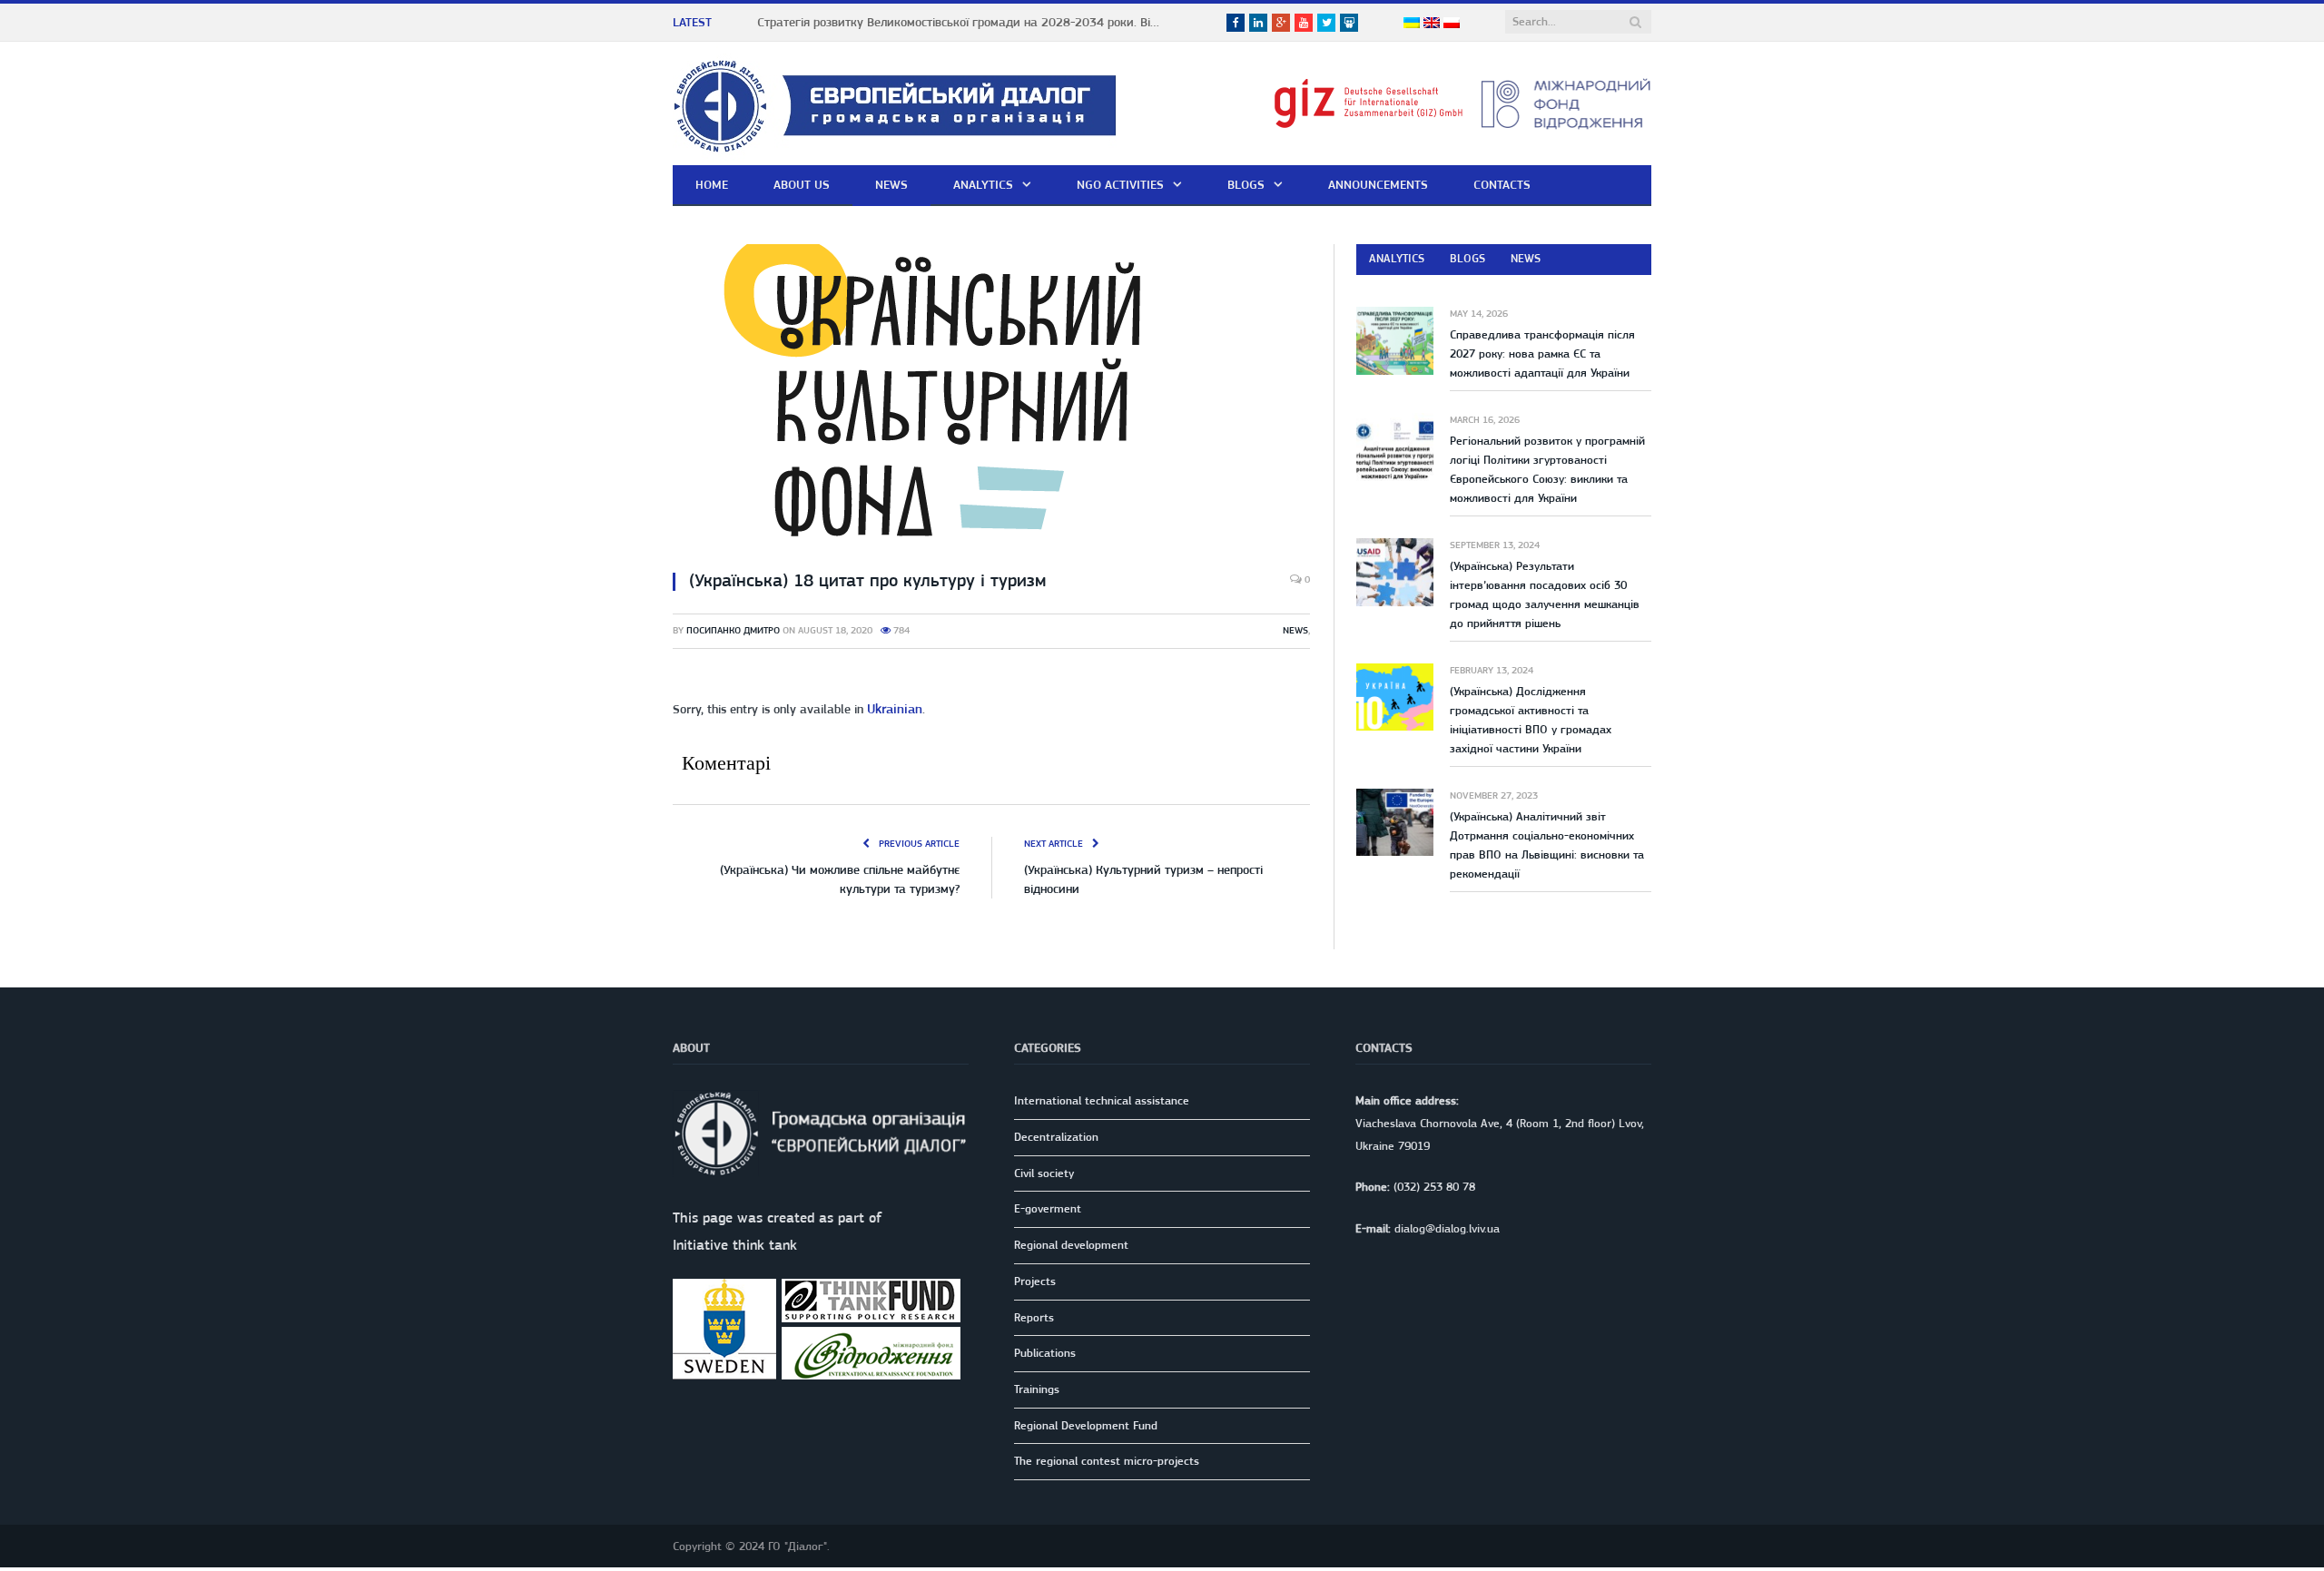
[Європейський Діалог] (895, 103)
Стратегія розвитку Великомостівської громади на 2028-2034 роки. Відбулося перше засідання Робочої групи (966, 22)
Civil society (1044, 1171)
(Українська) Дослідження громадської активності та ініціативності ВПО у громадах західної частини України (1531, 720)
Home (712, 184)
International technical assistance (1102, 1099)
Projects (1035, 1279)
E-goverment (1048, 1207)
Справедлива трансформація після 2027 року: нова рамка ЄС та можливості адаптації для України (1542, 353)
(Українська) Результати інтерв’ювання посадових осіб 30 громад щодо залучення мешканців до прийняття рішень (1545, 594)
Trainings (1037, 1387)
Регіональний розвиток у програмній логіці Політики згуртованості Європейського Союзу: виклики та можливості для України (1547, 469)
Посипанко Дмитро (733, 630)
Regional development (1071, 1243)
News (891, 184)
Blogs (1246, 184)
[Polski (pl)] (1452, 24)
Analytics (983, 184)
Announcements (1378, 184)
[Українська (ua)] (1412, 24)
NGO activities (1120, 184)
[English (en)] (1432, 24)
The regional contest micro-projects (1107, 1459)
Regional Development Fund (1086, 1424)
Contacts (1502, 184)
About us (802, 184)
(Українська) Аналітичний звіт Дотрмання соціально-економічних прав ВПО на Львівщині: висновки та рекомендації (1547, 845)
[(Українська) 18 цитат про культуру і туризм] (991, 399)
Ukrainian (893, 707)
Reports (1034, 1316)
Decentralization (1056, 1135)
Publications (1045, 1351)
